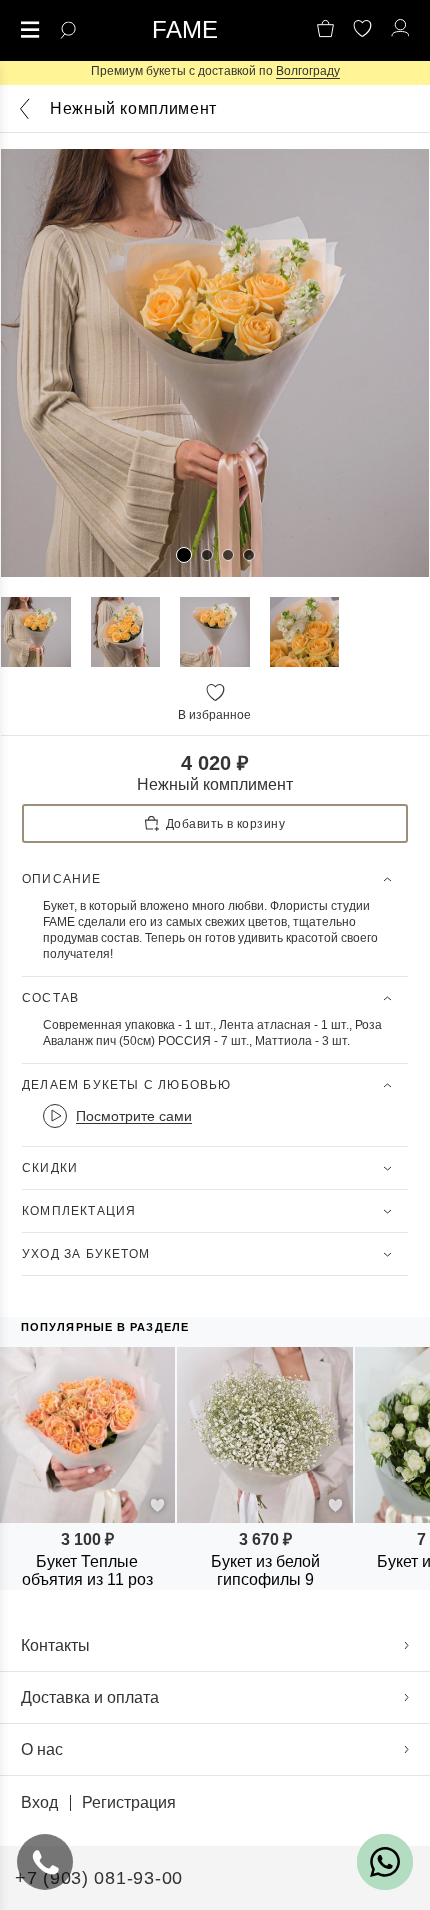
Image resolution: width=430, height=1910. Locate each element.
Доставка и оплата (90, 1697)
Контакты (55, 1645)
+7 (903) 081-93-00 (99, 1878)
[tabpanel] (215, 363)
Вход (39, 1802)
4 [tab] (249, 555)
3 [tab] (228, 555)
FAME (185, 30)
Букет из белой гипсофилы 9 (265, 1570)
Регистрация (129, 1802)
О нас (42, 1749)
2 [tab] (207, 555)
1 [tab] (184, 555)
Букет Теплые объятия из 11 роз (87, 1570)
